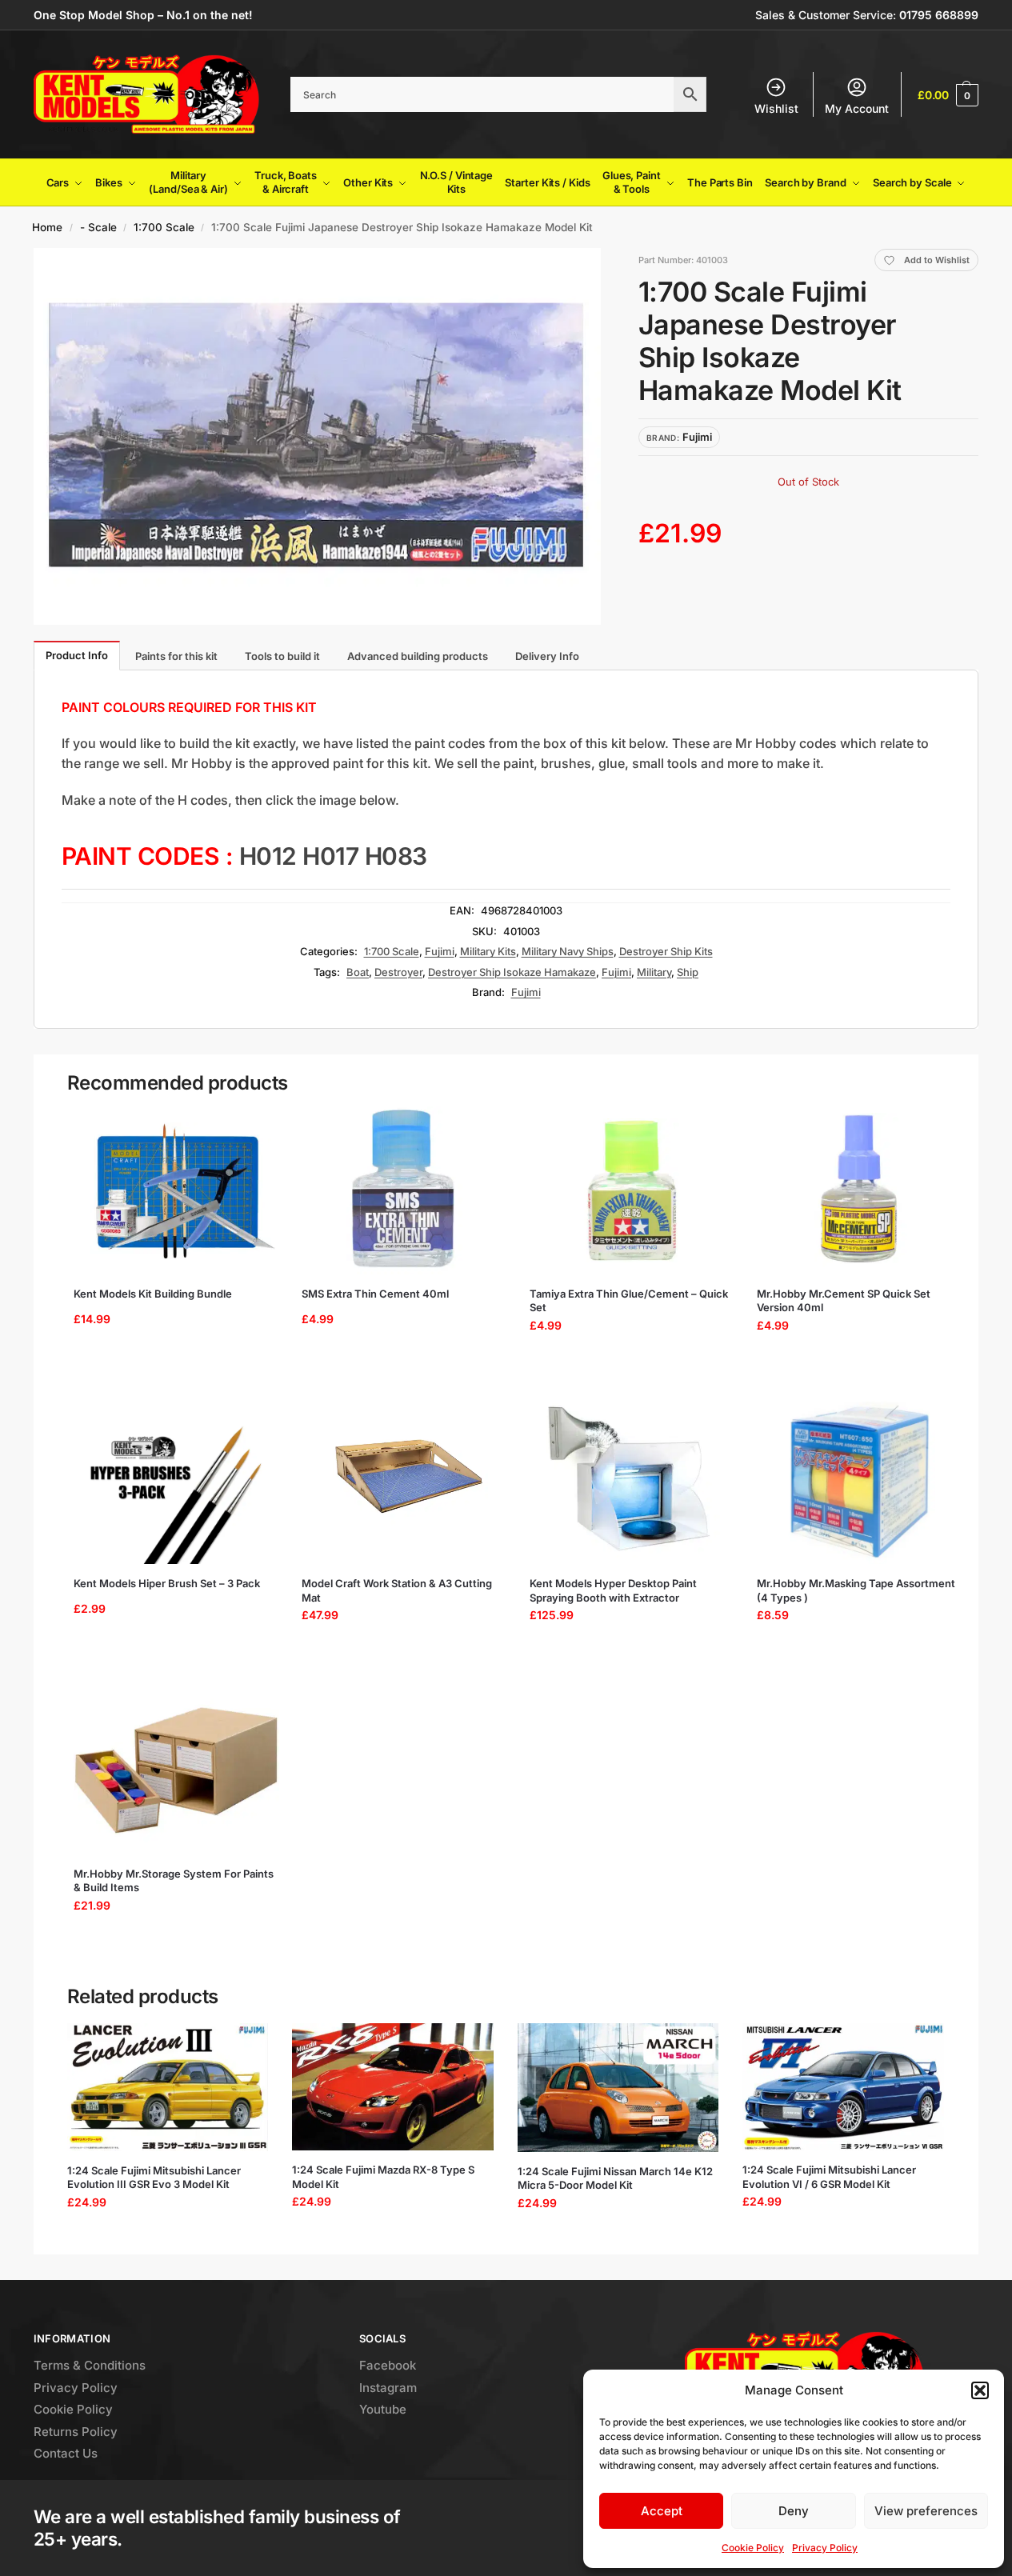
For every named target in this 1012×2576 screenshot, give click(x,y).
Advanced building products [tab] (418, 656)
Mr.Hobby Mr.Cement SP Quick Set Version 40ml (844, 1301)
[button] (980, 2390)
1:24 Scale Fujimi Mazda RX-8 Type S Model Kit (383, 2177)
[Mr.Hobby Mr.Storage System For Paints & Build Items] (176, 1770)
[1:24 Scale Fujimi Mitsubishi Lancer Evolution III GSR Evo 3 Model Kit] (168, 2087)
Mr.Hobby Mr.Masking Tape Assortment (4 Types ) (856, 1590)
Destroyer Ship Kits (666, 951)
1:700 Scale (164, 227)
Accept (662, 2511)
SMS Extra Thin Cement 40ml (375, 1294)
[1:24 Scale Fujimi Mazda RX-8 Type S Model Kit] (393, 2087)
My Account (857, 108)
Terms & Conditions (90, 2365)
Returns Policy (76, 2432)
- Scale (98, 227)
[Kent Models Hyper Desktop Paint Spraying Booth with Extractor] (632, 1480)
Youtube (383, 2409)
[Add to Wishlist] (254, 1126)
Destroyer (398, 972)
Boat (358, 972)
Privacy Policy (825, 2548)
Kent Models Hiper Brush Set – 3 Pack (167, 1583)
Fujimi (440, 951)
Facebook (388, 2365)
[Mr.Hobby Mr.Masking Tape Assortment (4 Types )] (860, 1480)
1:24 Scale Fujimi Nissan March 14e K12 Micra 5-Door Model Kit (615, 2178)
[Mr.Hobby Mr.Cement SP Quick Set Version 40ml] (860, 1190)
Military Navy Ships (568, 951)
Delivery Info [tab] (547, 656)
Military (654, 972)
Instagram (388, 2388)
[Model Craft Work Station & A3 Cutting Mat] (404, 1480)
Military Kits (488, 951)
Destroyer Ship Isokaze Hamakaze (512, 972)
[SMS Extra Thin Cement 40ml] (404, 1190)
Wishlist (776, 108)
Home (47, 227)
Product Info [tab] (77, 655)
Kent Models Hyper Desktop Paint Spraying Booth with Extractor (613, 1590)
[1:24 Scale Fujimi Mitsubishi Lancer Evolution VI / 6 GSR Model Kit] (843, 2087)
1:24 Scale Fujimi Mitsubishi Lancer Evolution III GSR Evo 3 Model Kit (154, 2178)
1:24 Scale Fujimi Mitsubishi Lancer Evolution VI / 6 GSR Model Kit (829, 2177)
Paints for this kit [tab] (176, 656)
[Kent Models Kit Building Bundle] (176, 1190)
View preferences (926, 2511)
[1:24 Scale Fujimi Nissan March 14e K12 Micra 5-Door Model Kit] (618, 2087)
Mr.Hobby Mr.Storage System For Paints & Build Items (174, 1881)
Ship (688, 972)
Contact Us (66, 2453)
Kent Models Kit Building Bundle (153, 1294)
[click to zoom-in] (317, 436)
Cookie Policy (753, 2548)
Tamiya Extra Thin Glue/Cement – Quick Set (629, 1301)
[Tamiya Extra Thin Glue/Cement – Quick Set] (632, 1190)
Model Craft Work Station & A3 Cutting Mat (397, 1590)
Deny (794, 2511)
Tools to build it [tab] (282, 656)
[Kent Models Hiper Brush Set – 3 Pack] (176, 1480)
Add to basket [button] (171, 1365)
